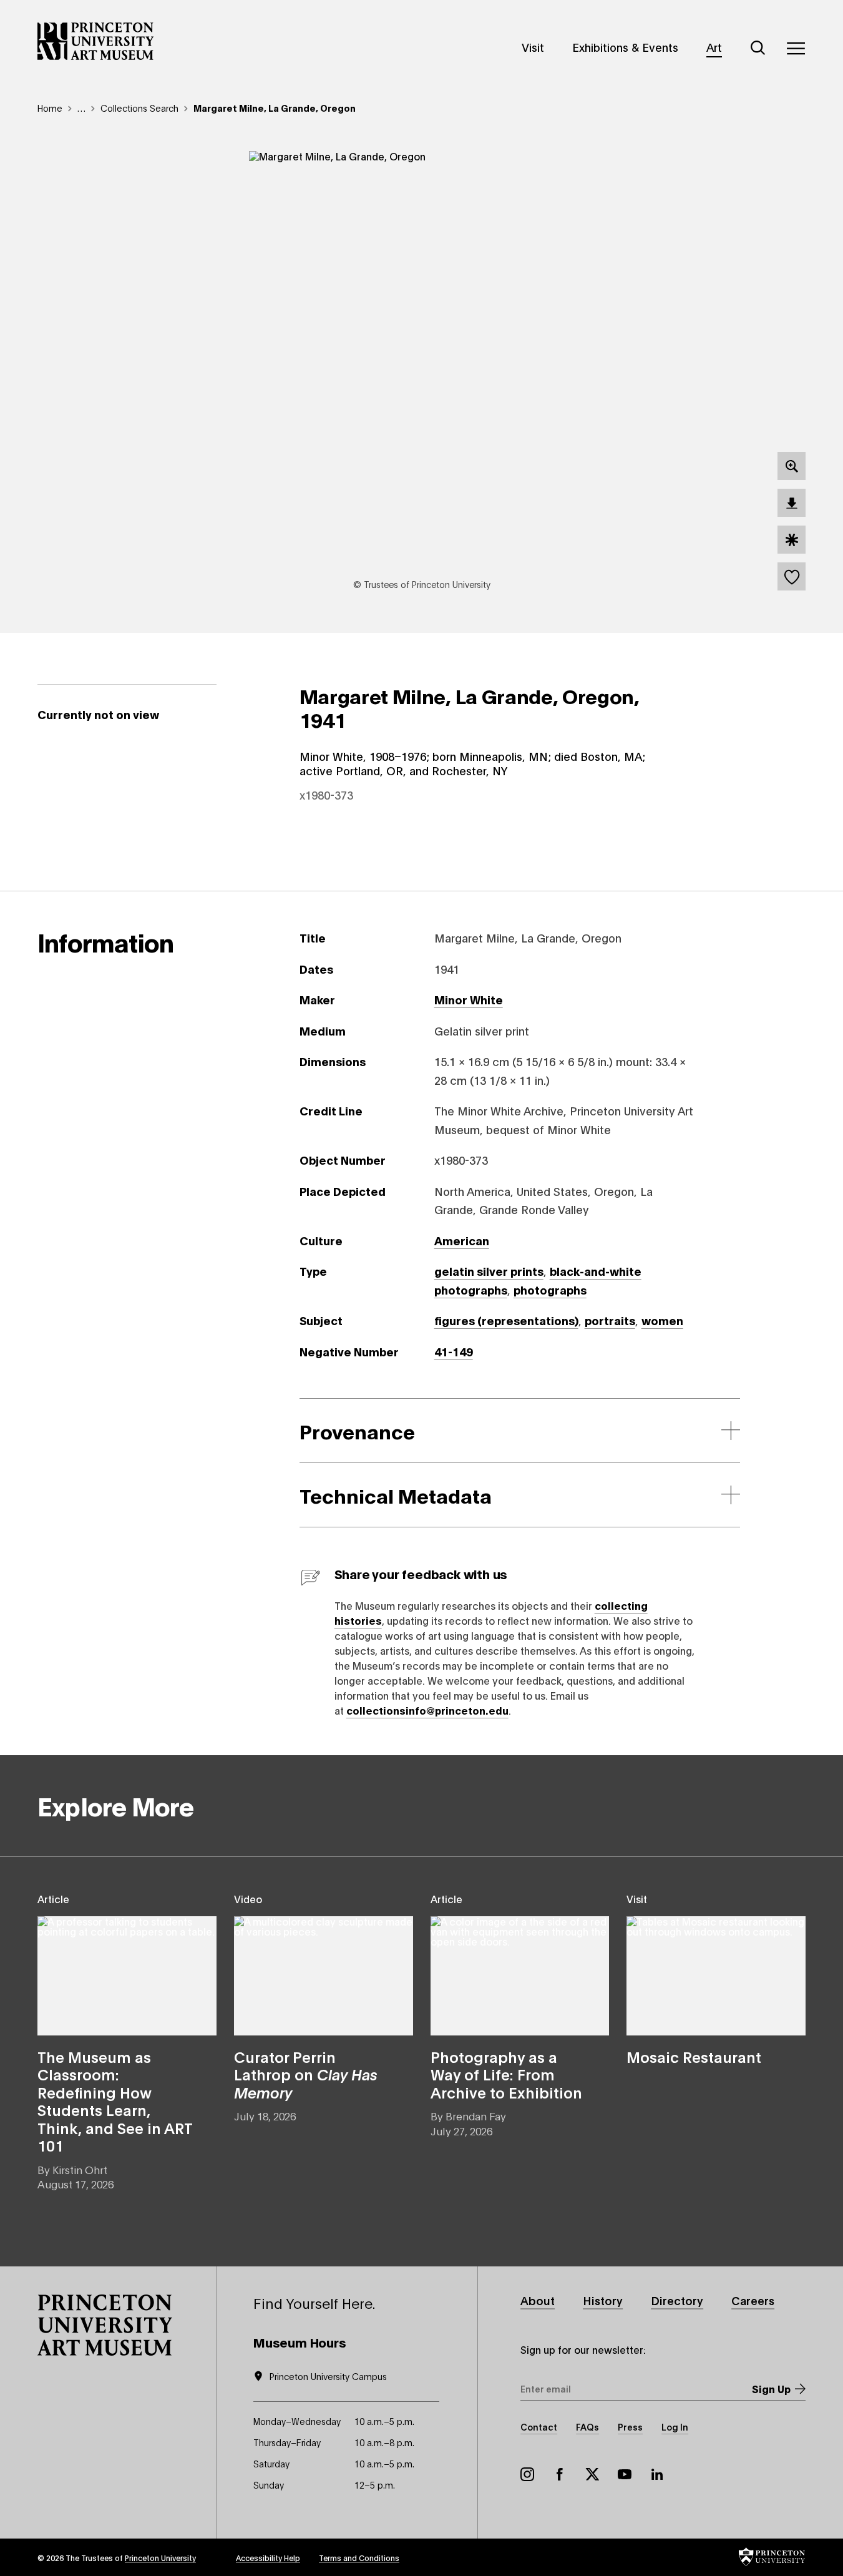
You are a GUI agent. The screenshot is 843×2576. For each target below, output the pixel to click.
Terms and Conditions (359, 2558)
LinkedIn (657, 2474)
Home (50, 108)
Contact (539, 2427)
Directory (677, 2300)
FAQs (587, 2427)
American (462, 1240)
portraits (610, 1320)
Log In (675, 2427)
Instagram (527, 2474)
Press (630, 2427)
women (662, 1320)
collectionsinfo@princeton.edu (427, 1710)
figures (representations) (506, 1320)
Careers (753, 2300)
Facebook (560, 2474)
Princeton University (160, 2558)
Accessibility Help (268, 2558)
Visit (533, 47)
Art (714, 47)
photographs (550, 1290)
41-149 (454, 1351)
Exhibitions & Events (625, 47)
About (538, 2300)
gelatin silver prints (489, 1271)
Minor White (469, 999)
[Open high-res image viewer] (792, 466)
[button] (105, 2325)
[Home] (96, 41)
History (603, 2300)
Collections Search (139, 108)
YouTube (625, 2474)
